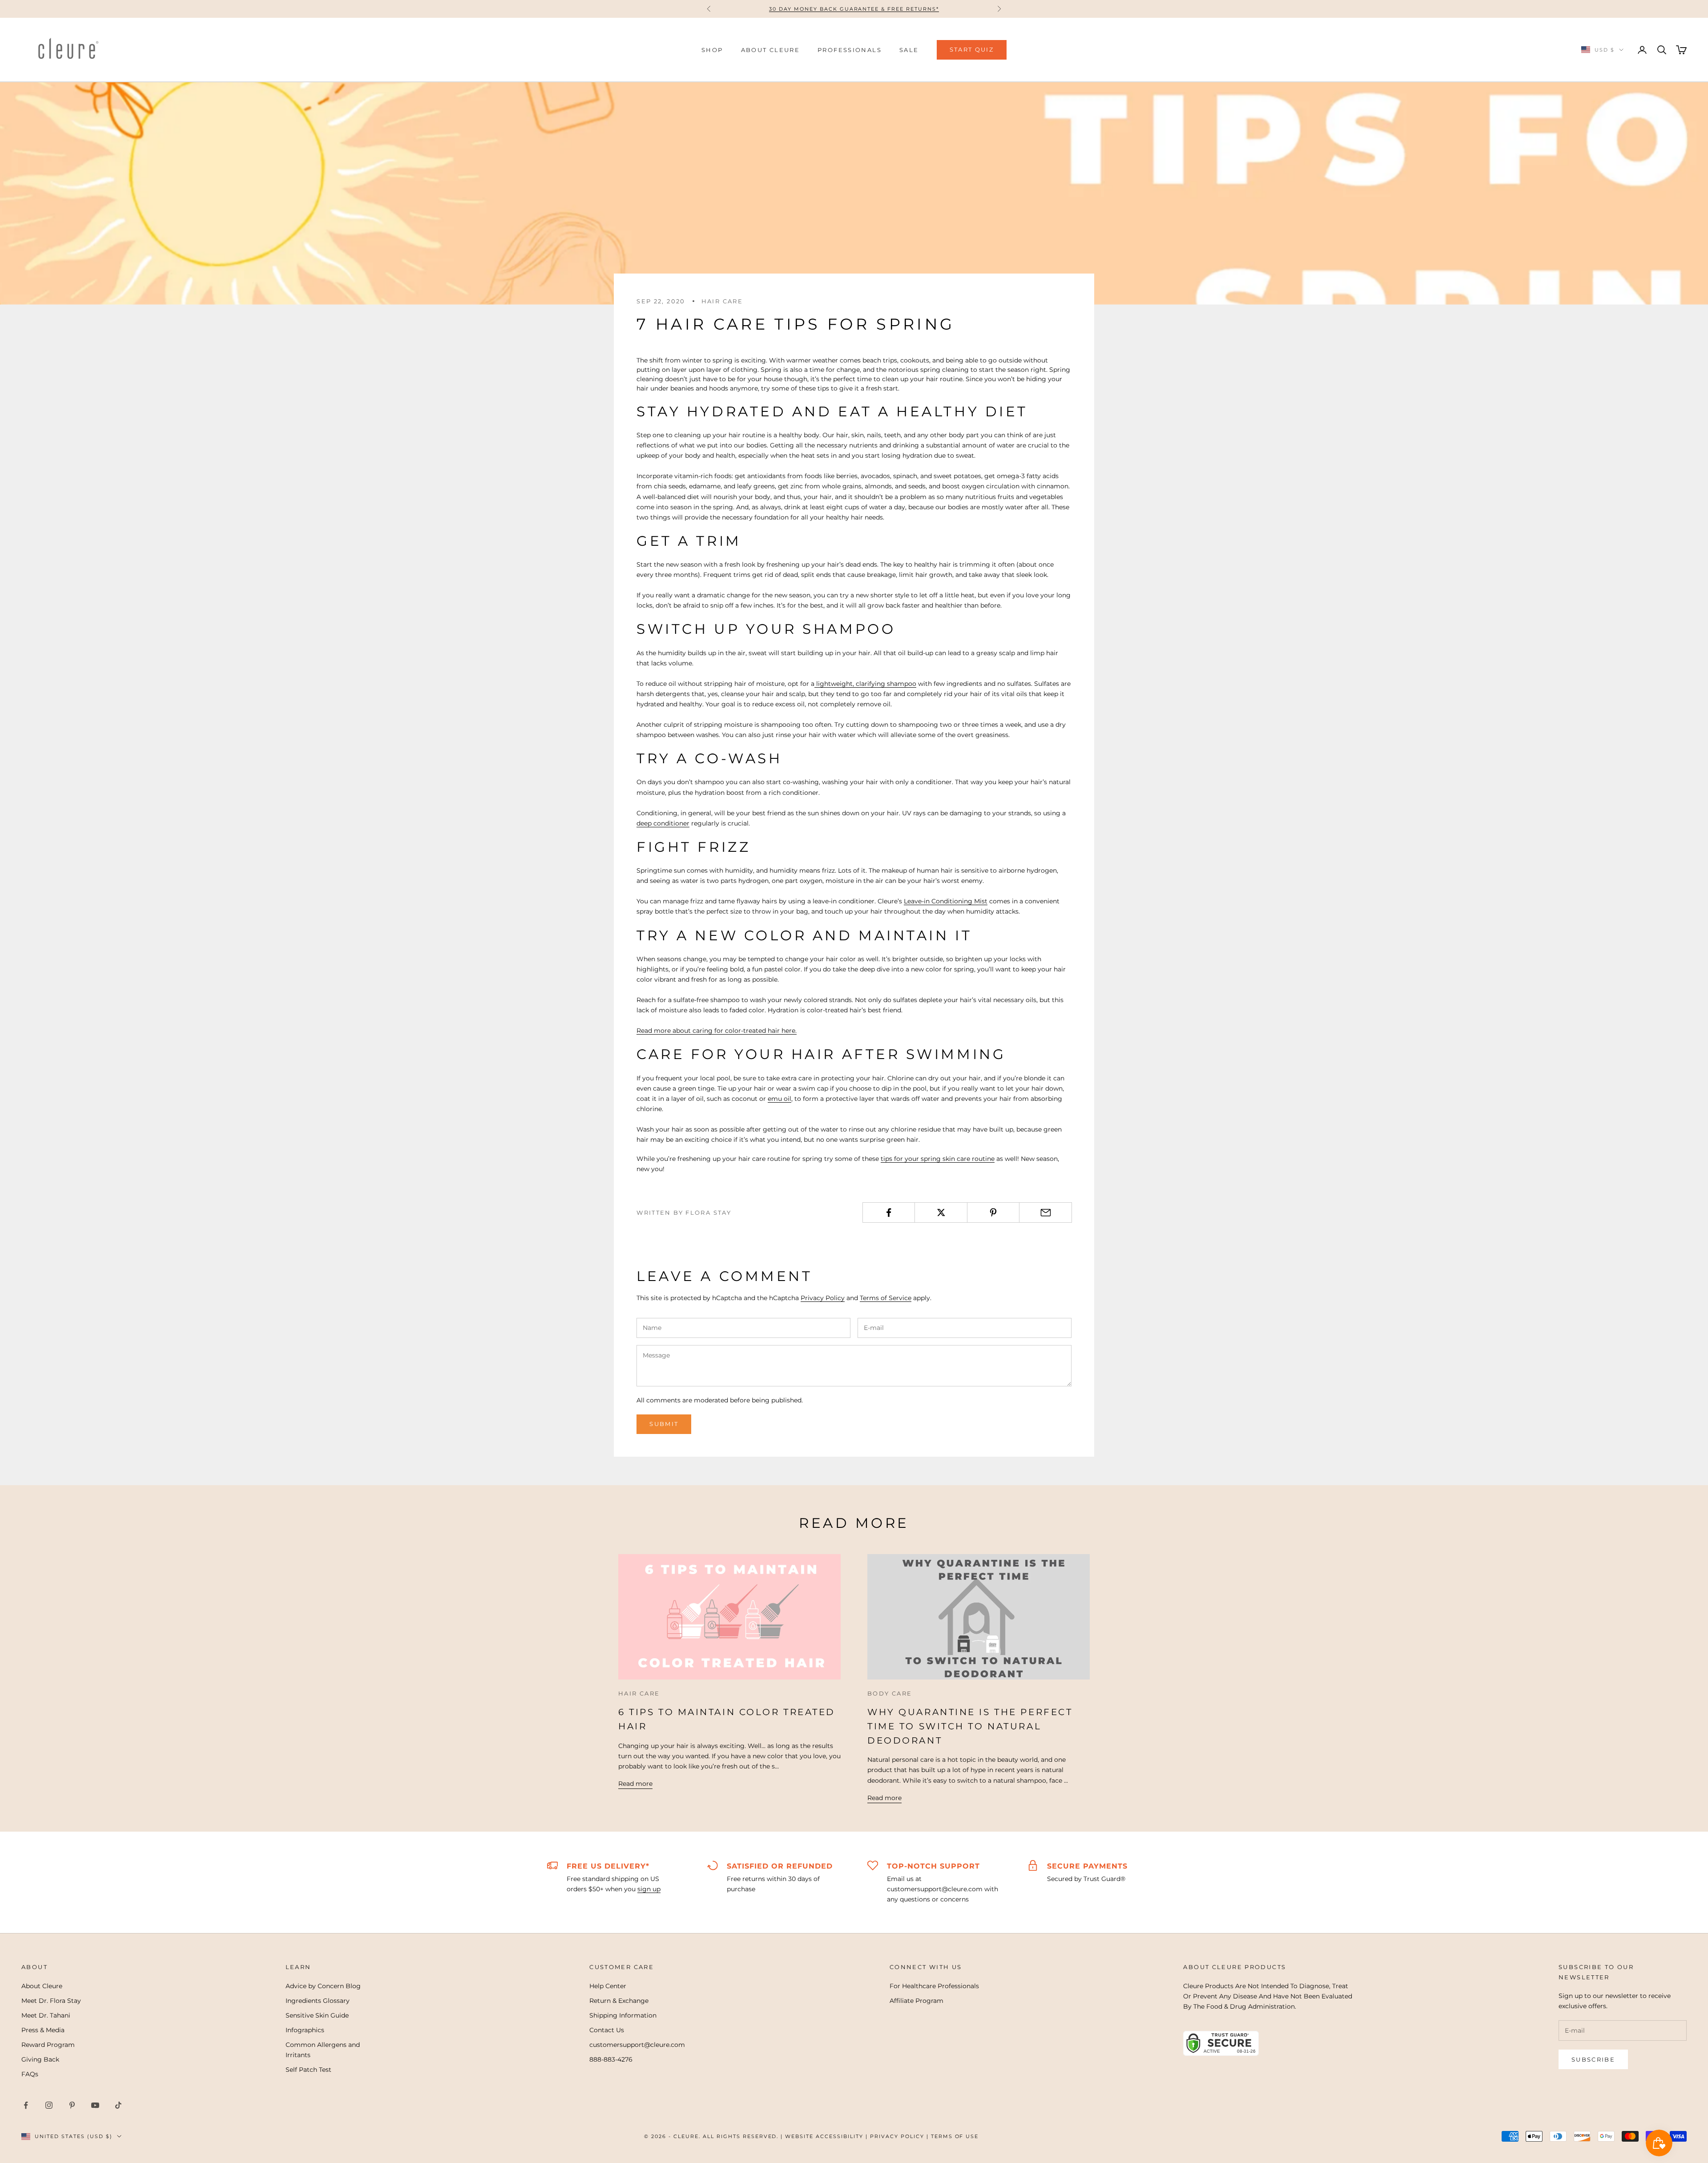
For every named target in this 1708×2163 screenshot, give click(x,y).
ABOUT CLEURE (771, 50)
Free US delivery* (608, 1866)
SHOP (712, 50)
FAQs (30, 2074)
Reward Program (48, 2045)
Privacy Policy (823, 1298)
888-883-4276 (611, 2059)
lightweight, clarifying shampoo (865, 684)
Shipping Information (623, 2015)
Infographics (305, 2030)
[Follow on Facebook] (26, 2105)
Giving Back (40, 2059)
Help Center (608, 1986)
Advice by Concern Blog (323, 1986)
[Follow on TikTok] (118, 2105)
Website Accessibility (824, 2136)
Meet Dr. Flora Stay (51, 2001)
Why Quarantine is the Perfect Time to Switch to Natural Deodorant (970, 1726)
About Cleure (42, 1986)
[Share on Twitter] (941, 1212)
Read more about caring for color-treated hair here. (717, 1031)
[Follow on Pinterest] (72, 2105)
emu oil (779, 1099)
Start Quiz (972, 49)
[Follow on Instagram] (49, 2105)
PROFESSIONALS (850, 50)
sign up (649, 1889)
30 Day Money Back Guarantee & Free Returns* (854, 9)
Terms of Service (886, 1298)
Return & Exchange (619, 2001)
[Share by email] (1045, 1212)
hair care (722, 301)
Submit (664, 1424)
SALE (909, 50)
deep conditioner (663, 823)
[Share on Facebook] (889, 1212)
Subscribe (1593, 2059)
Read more (635, 1784)
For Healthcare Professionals (934, 1986)
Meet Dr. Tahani (46, 2015)
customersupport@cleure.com (637, 2045)
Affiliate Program (916, 2001)
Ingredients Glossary (318, 2001)
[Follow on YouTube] (95, 2105)
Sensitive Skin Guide (317, 2015)
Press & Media (43, 2030)
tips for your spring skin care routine (938, 1159)
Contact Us (607, 2030)
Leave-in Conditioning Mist (946, 901)
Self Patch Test (308, 2070)
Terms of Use (955, 2136)
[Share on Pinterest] (993, 1212)
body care (890, 1693)
